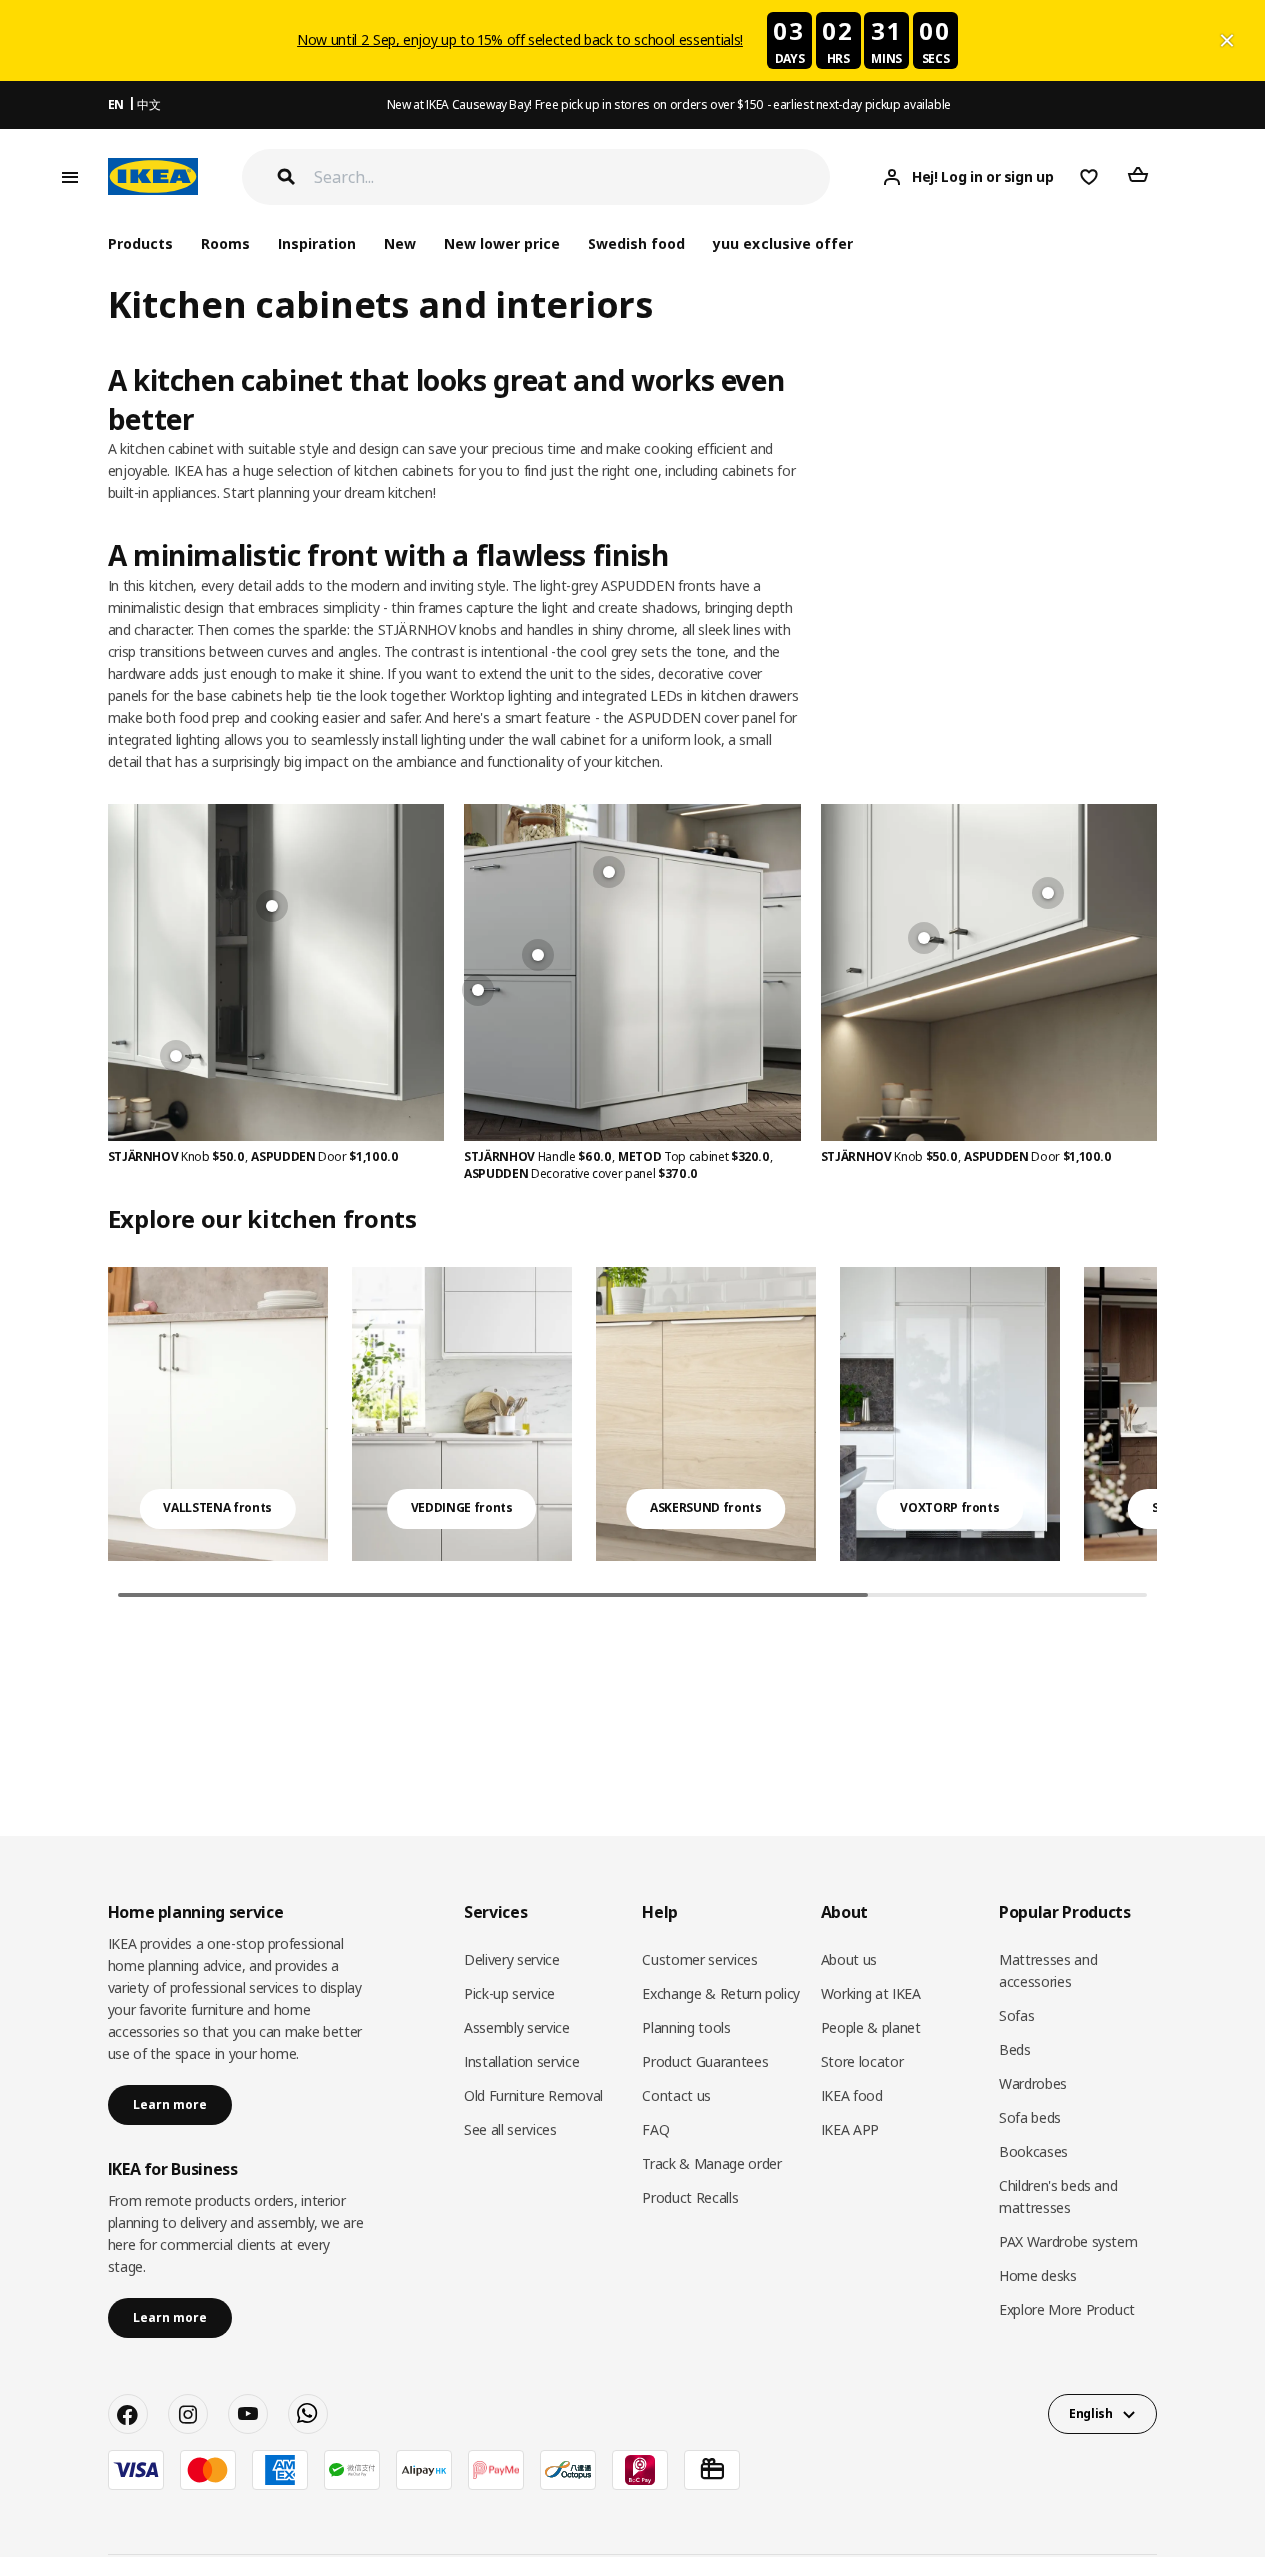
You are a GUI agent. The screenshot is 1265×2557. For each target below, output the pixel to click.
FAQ (655, 2129)
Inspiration (317, 243)
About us (849, 1959)
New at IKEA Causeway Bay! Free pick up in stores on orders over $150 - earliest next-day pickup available (669, 104)
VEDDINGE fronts (462, 1507)
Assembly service (516, 2027)
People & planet (871, 2027)
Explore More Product (1067, 2309)
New (400, 243)
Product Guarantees (705, 2061)
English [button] (1091, 2413)
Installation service (521, 2061)
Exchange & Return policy (721, 1993)
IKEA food (852, 2095)
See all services (510, 2129)
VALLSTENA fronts (217, 1507)
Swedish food (636, 243)
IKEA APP (850, 2129)
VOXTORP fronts (949, 1507)
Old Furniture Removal (533, 2095)
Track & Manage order (711, 2163)
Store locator (862, 2061)
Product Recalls (690, 2197)
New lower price (502, 243)
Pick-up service (509, 1993)
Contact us (676, 2095)
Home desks (1038, 2275)
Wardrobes (1033, 2083)
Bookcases (1033, 2151)
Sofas (1016, 2015)
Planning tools (686, 2027)
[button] (1147, 1434)
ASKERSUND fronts (705, 1507)
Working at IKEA (871, 1993)
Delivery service (511, 1959)
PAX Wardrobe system (1068, 2241)
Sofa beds (1030, 2117)
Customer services (699, 1959)
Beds (1015, 2049)
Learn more (170, 2104)
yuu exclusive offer (782, 243)
